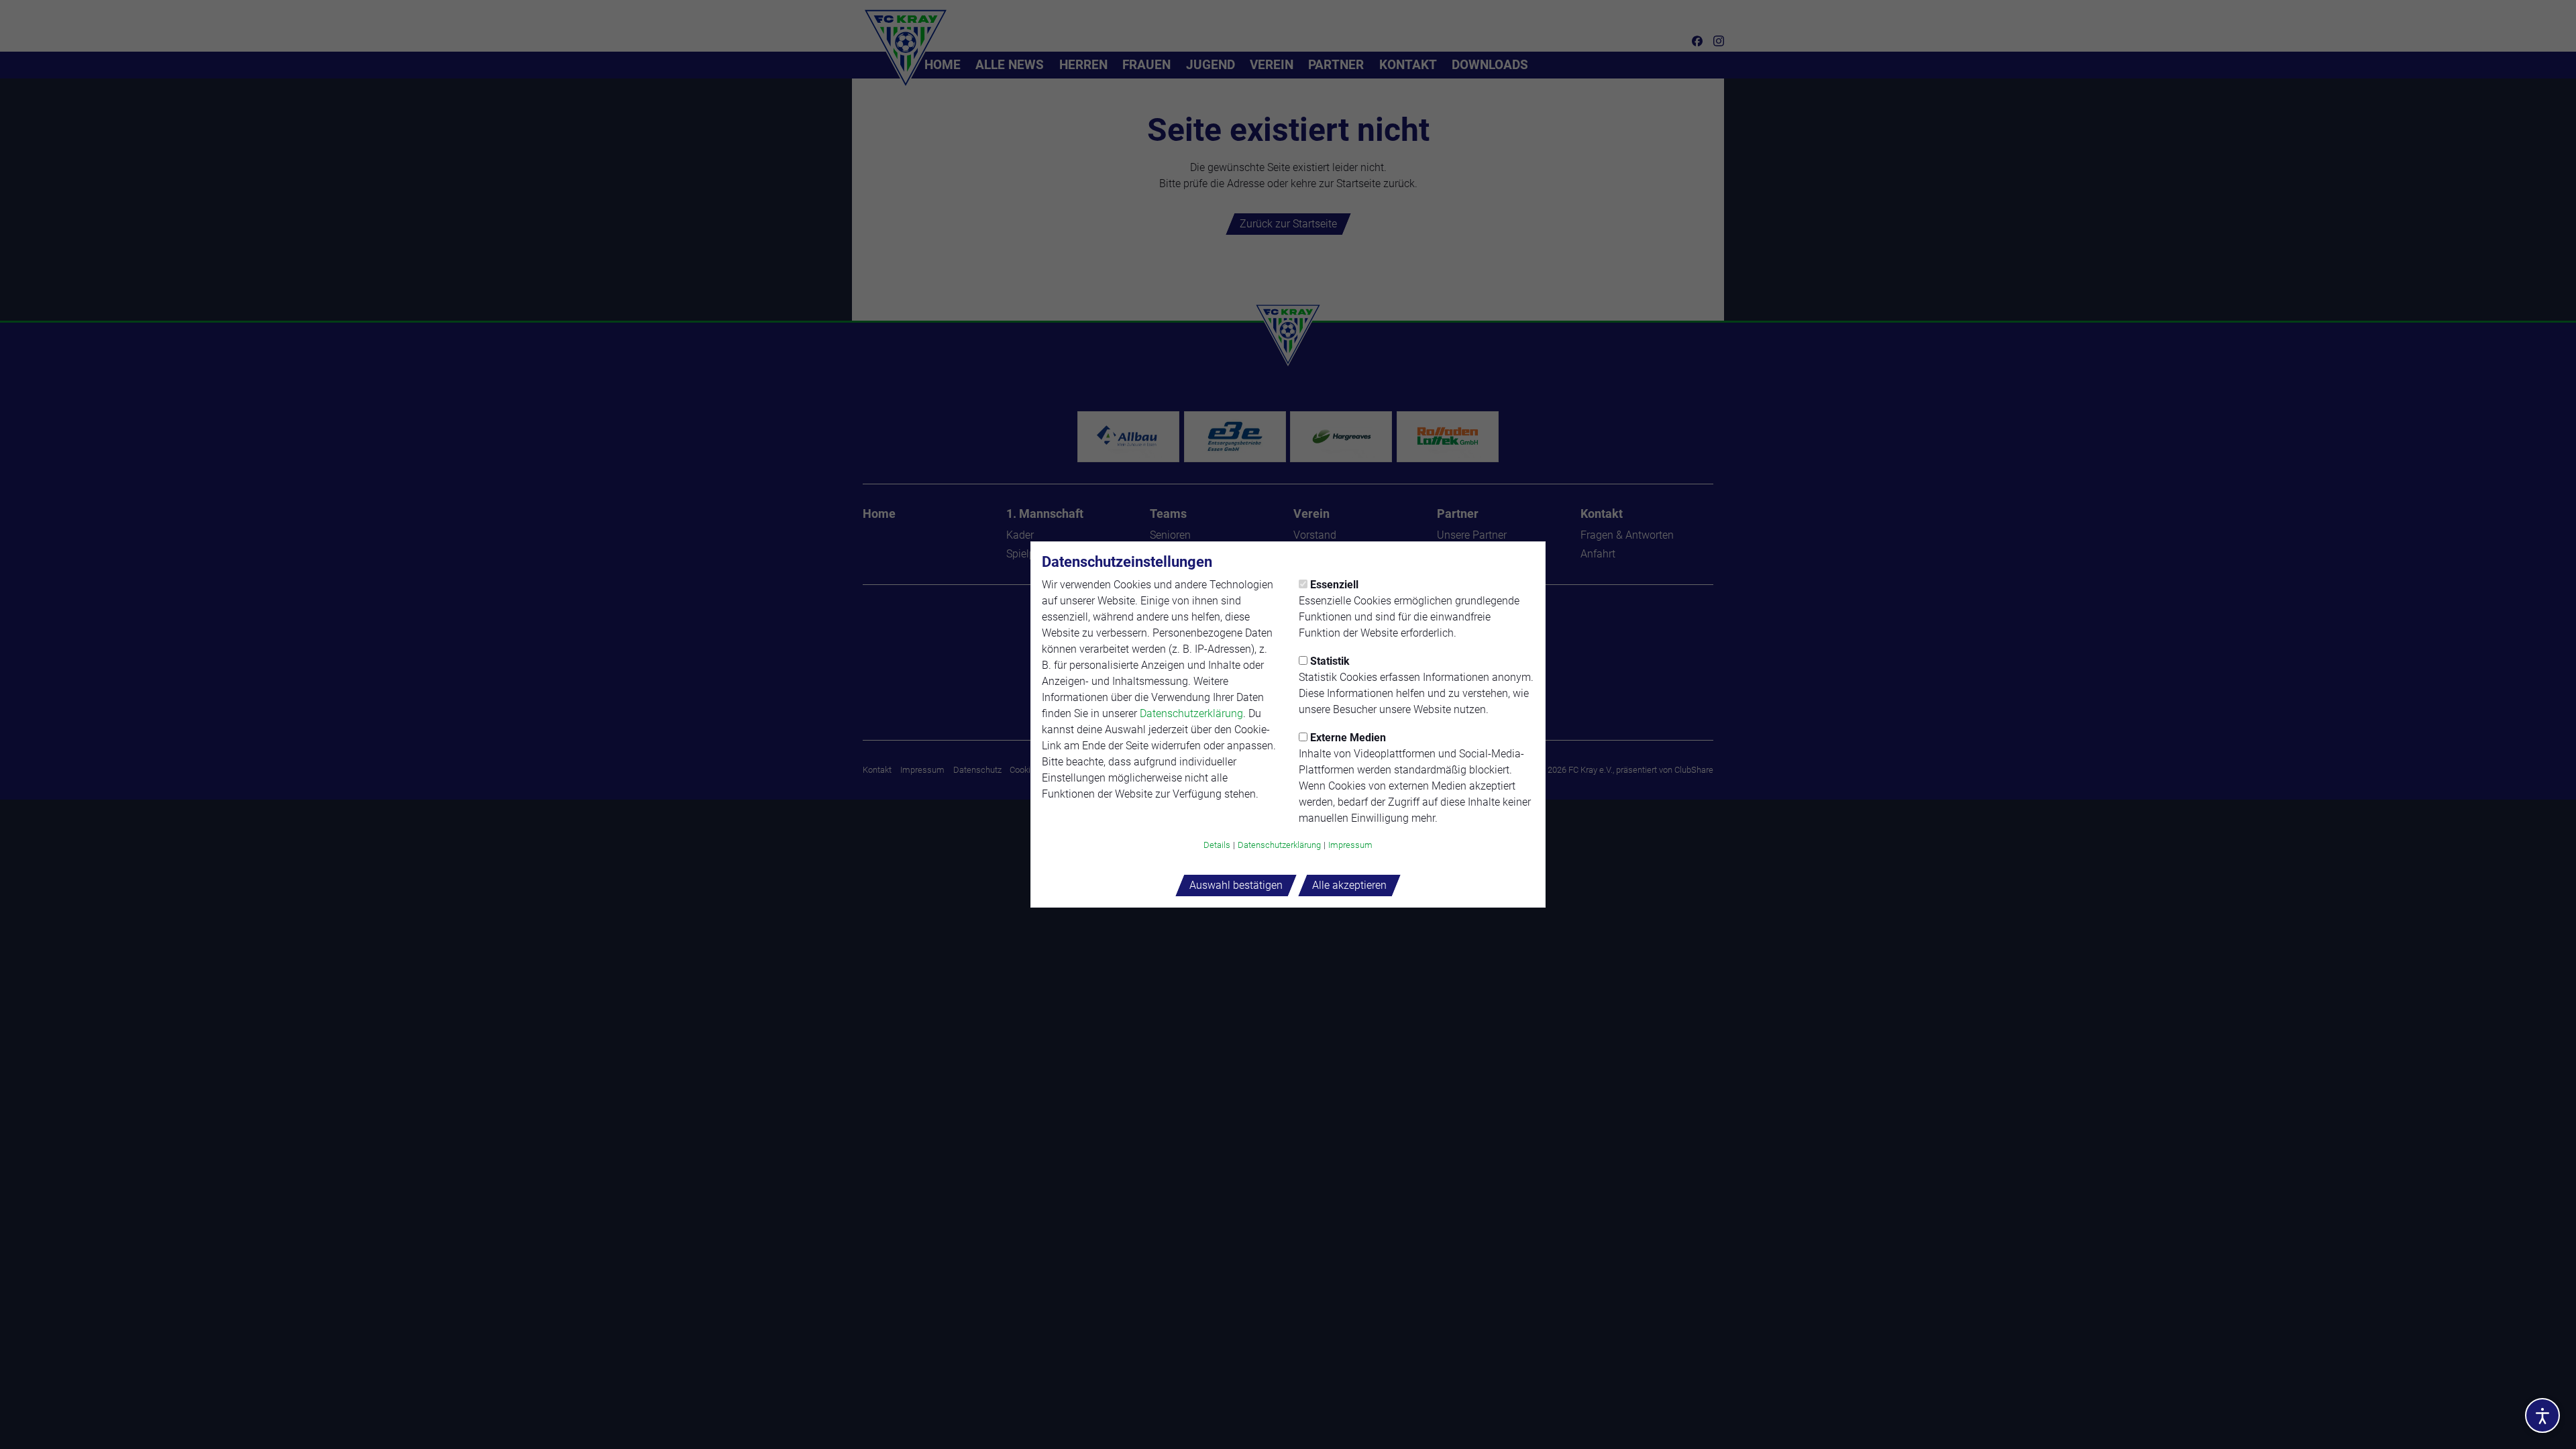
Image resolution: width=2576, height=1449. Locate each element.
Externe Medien (1348, 738)
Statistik (1330, 661)
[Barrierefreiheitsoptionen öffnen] (2542, 1415)
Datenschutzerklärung (1191, 713)
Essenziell (1334, 585)
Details (1217, 845)
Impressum (1350, 845)
